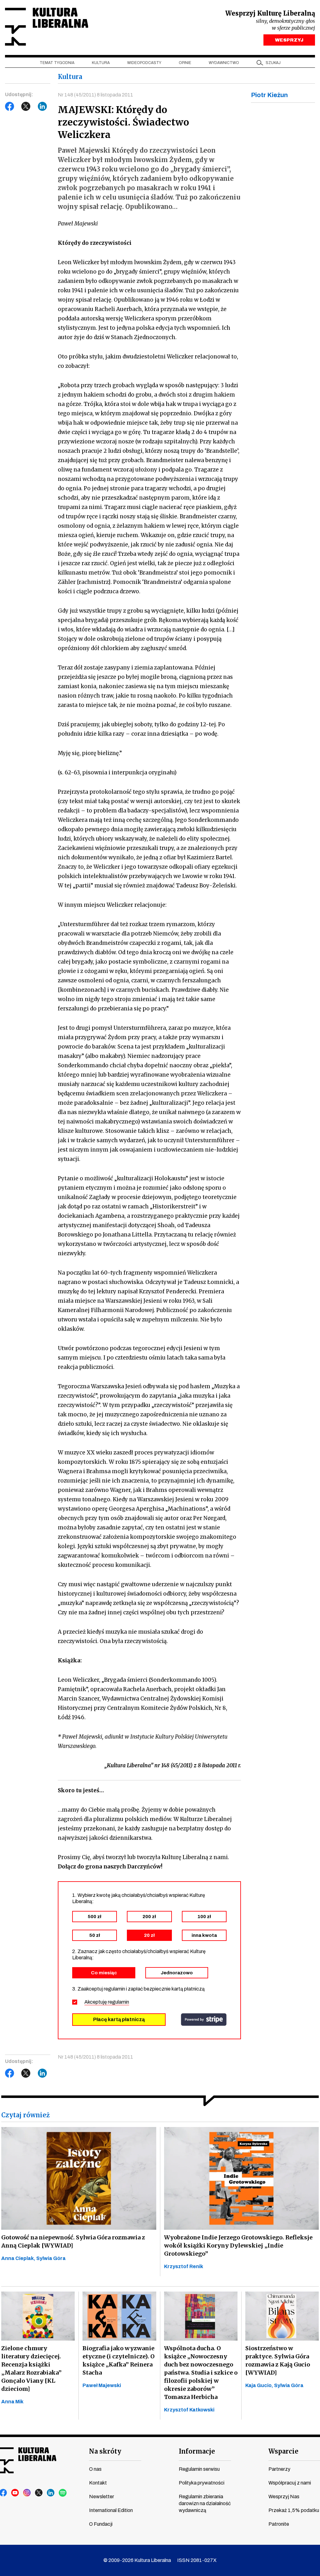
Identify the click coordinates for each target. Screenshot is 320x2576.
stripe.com (204, 2020)
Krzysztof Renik (184, 2266)
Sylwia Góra (51, 2258)
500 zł (95, 1917)
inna (204, 1935)
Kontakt (98, 2483)
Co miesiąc (104, 1973)
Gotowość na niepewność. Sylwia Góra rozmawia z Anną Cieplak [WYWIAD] (73, 2241)
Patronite (279, 2524)
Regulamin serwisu (199, 2469)
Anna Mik (12, 2402)
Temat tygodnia (57, 63)
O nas (95, 2469)
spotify (63, 2493)
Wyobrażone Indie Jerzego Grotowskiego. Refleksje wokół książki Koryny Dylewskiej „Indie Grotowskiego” (238, 2245)
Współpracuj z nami (290, 2483)
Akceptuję (107, 2002)
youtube (15, 2493)
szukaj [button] (273, 63)
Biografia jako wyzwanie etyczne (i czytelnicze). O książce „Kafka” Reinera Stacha (119, 2360)
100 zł (204, 1917)
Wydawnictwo (224, 63)
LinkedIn (42, 106)
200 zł (149, 1917)
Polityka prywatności (202, 2483)
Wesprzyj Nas (284, 2497)
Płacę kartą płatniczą (119, 2019)
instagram (27, 2493)
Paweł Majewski (102, 2385)
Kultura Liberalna (47, 27)
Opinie (185, 63)
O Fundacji (101, 2524)
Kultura (101, 63)
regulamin (118, 2002)
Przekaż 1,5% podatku (294, 2510)
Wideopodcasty (144, 63)
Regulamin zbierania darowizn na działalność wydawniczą (205, 2503)
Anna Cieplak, (19, 2258)
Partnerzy (279, 2469)
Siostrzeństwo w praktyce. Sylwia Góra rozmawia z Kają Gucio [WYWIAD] (278, 2360)
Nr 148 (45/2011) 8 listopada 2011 (95, 95)
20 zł (149, 1935)
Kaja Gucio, (260, 2385)
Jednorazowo (177, 1973)
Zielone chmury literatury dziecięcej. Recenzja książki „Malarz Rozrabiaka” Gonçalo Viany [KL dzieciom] (31, 2369)
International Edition (111, 2510)
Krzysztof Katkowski (189, 2410)
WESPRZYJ (289, 40)
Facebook (10, 106)
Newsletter (102, 2497)
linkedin (51, 2493)
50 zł (95, 1935)
